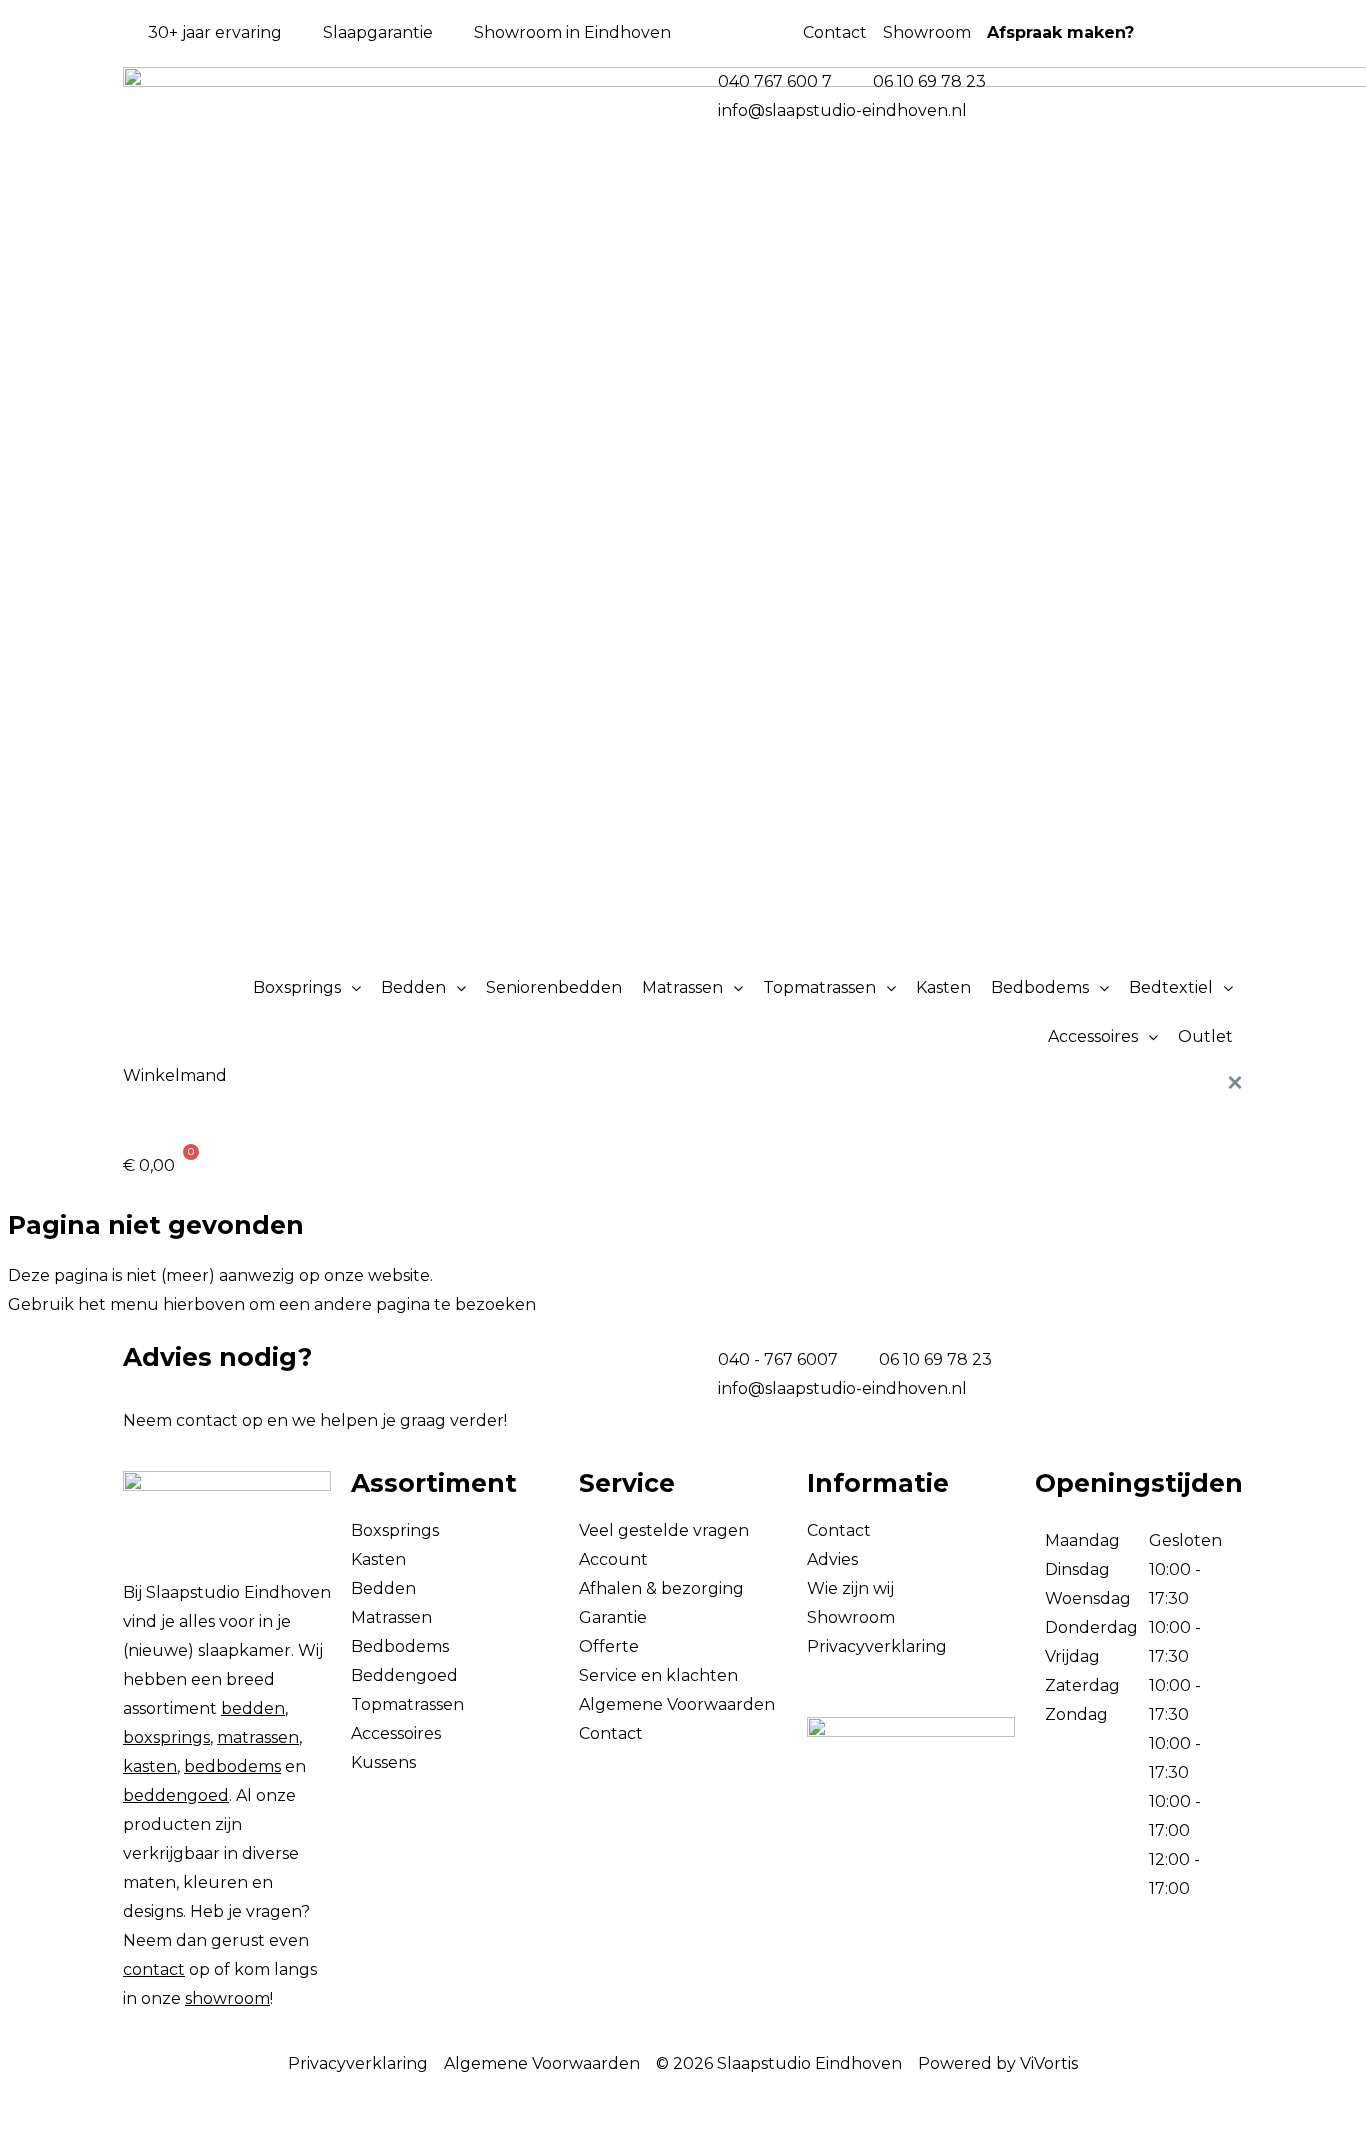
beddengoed (176, 1795)
